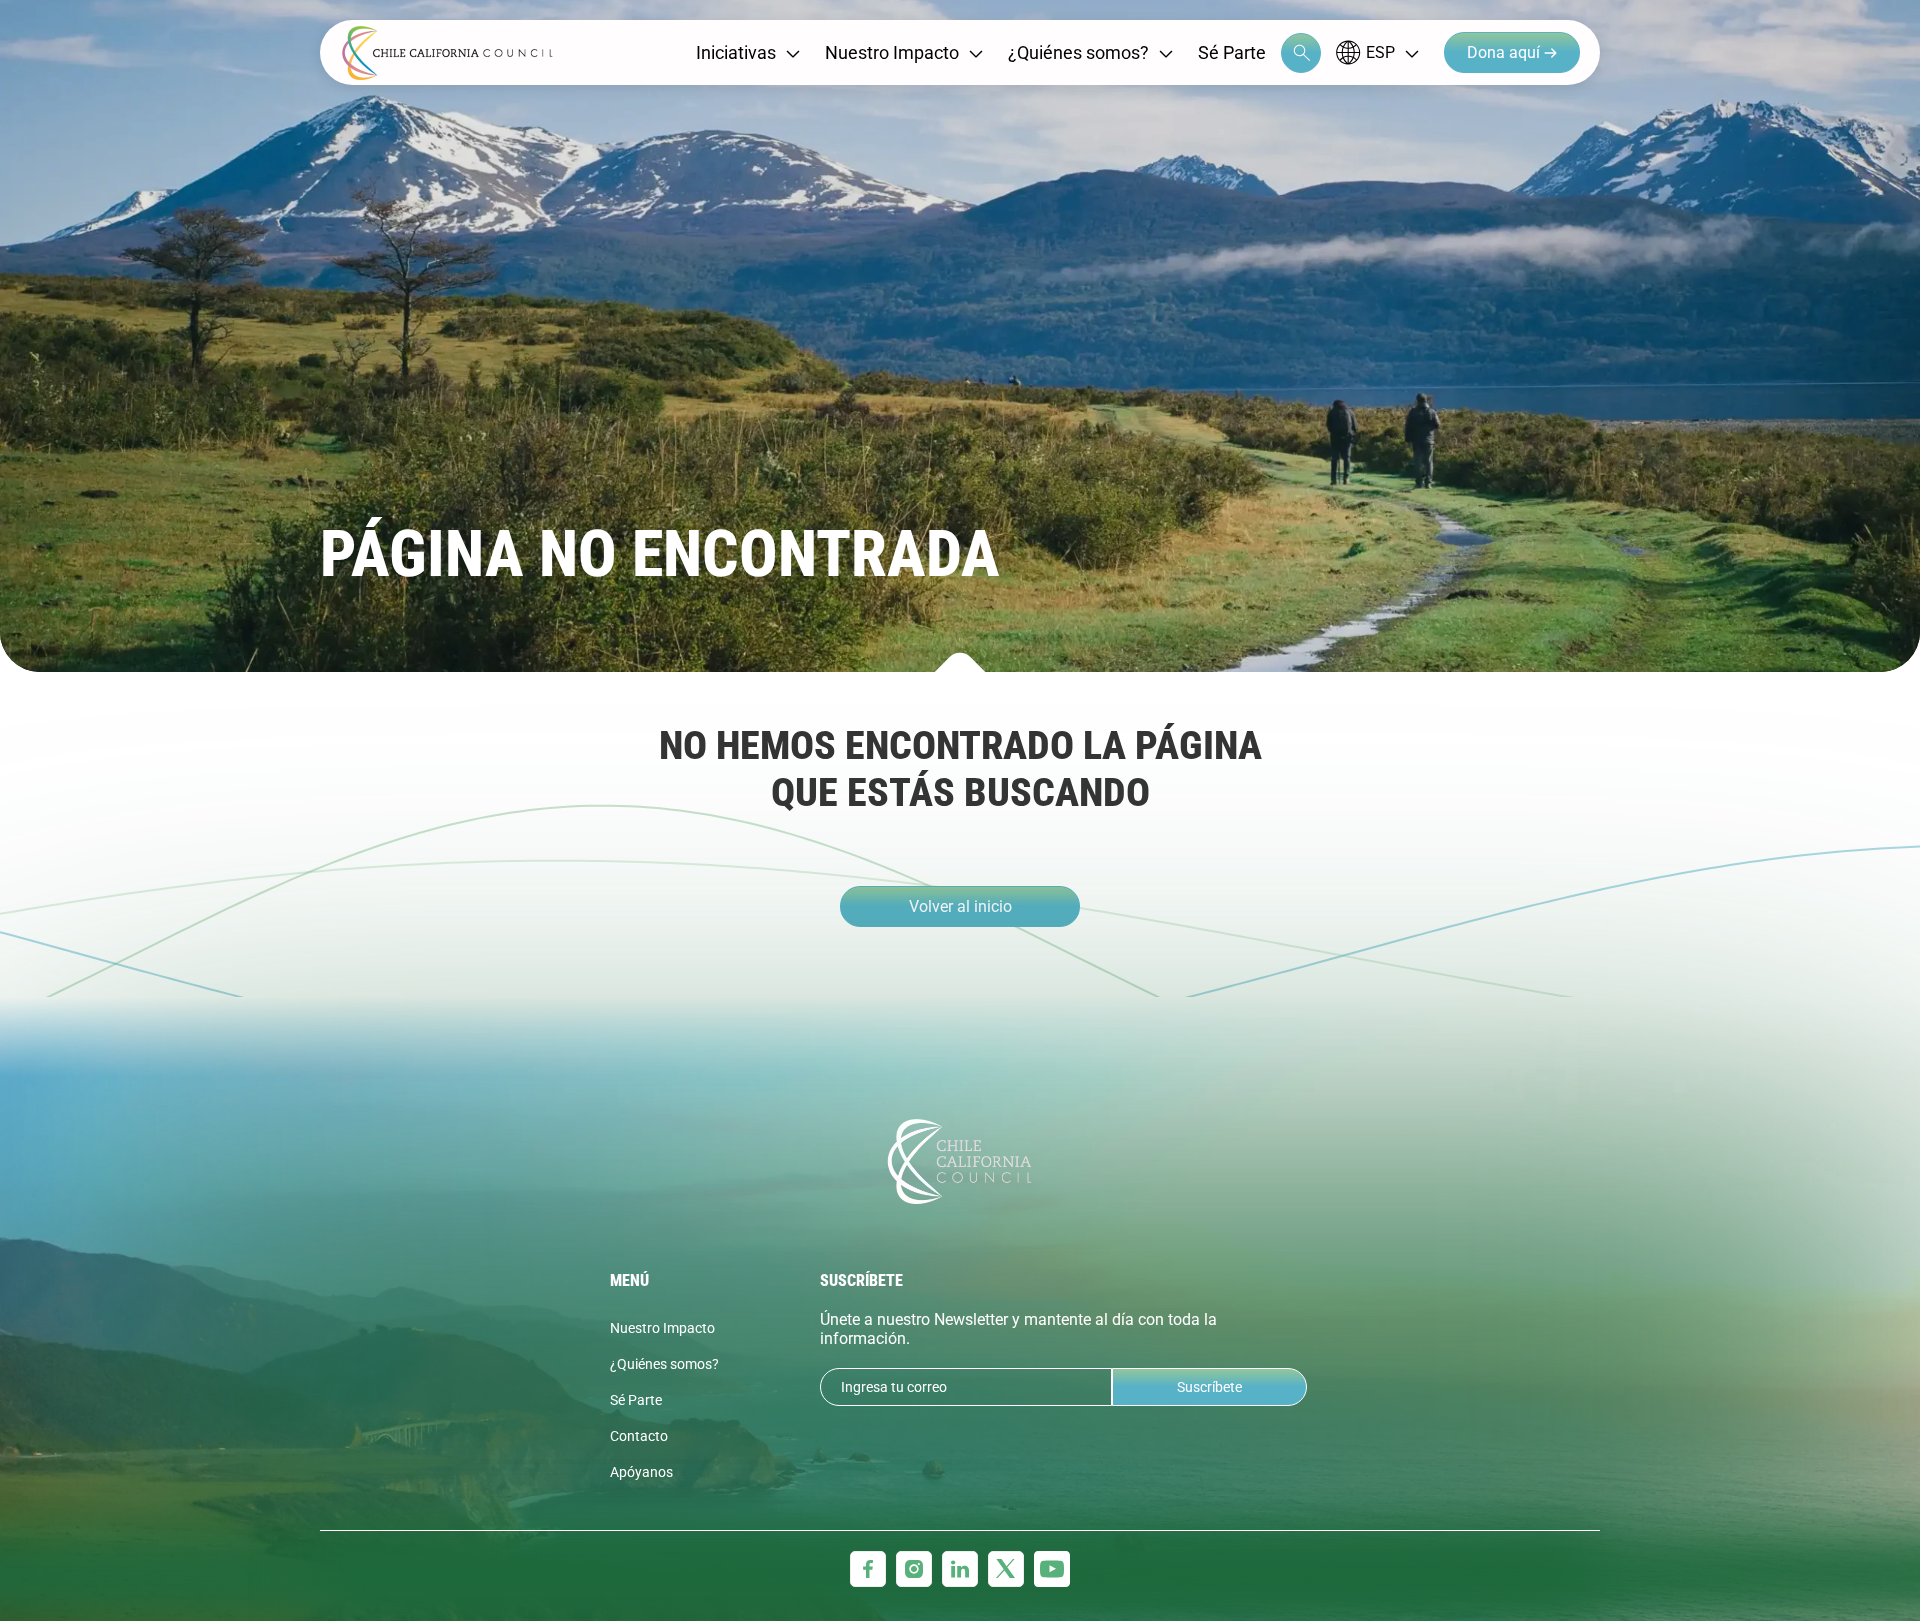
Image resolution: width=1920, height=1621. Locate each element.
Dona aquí (1505, 52)
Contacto (639, 1436)
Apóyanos (641, 1472)
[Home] (447, 53)
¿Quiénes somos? (1078, 52)
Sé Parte (1232, 52)
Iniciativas (736, 52)
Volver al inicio (960, 906)
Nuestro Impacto (892, 52)
